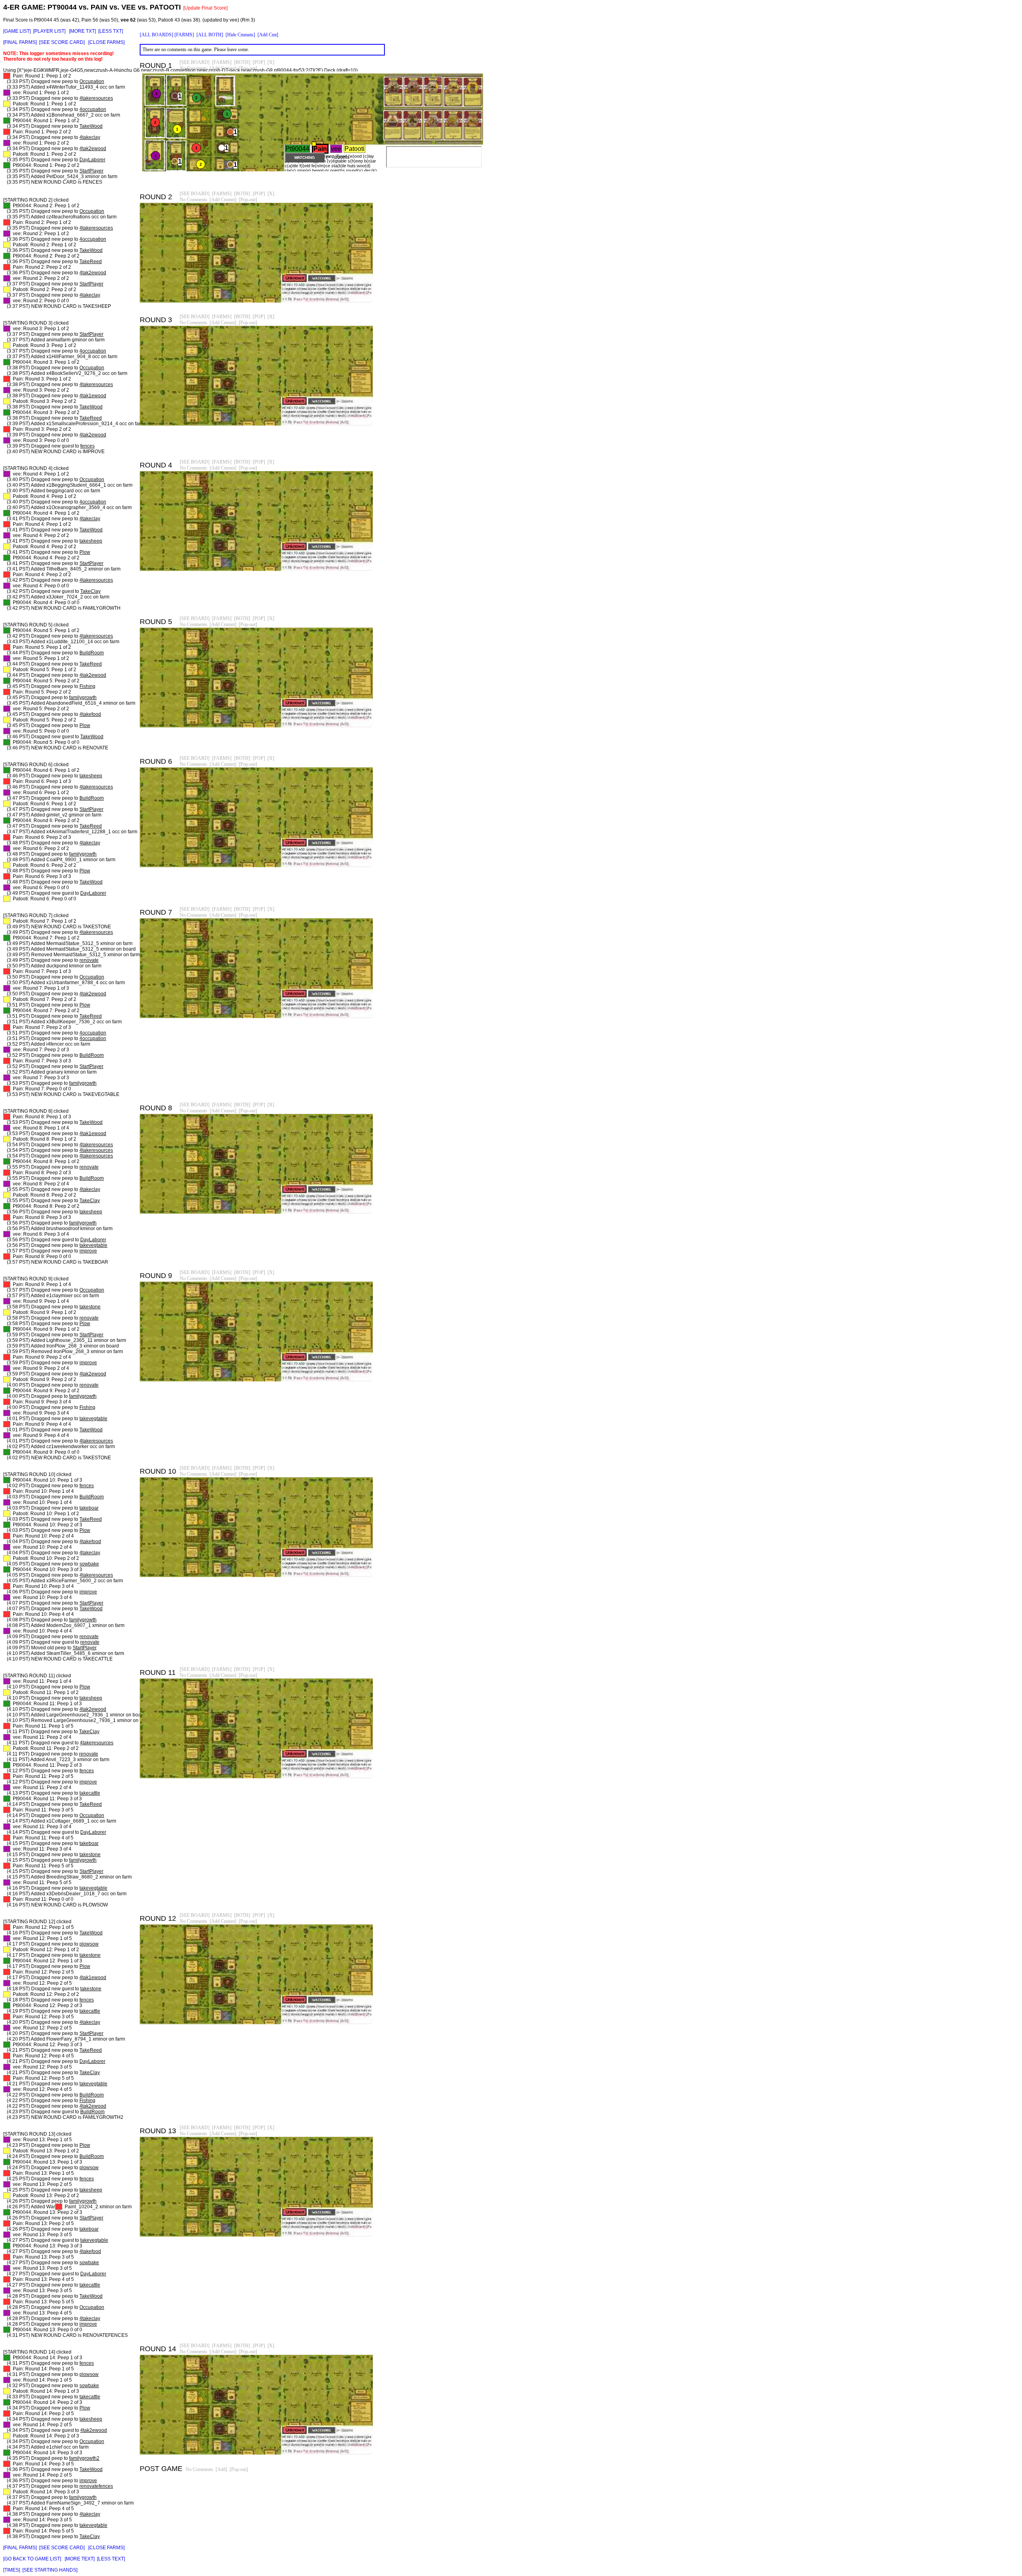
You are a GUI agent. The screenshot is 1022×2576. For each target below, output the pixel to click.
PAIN (99, 7)
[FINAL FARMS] (20, 42)
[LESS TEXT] (111, 2559)
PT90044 (62, 7)
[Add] (221, 2469)
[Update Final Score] (205, 8)
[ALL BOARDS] (156, 35)
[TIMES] (12, 2570)
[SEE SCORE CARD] (62, 42)
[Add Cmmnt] (223, 68)
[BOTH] (242, 62)
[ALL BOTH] (210, 35)
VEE (129, 7)
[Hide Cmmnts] (240, 35)
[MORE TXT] (82, 31)
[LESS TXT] (111, 31)
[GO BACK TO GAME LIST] (32, 2559)
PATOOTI (165, 7)
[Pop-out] (248, 68)
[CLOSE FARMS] (106, 42)
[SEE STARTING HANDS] (50, 2570)
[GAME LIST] (17, 31)
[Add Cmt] (268, 35)
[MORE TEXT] (80, 2559)
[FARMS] (184, 35)
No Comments (193, 68)
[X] (271, 62)
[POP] (259, 62)
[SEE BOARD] (195, 62)
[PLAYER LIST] (49, 31)
